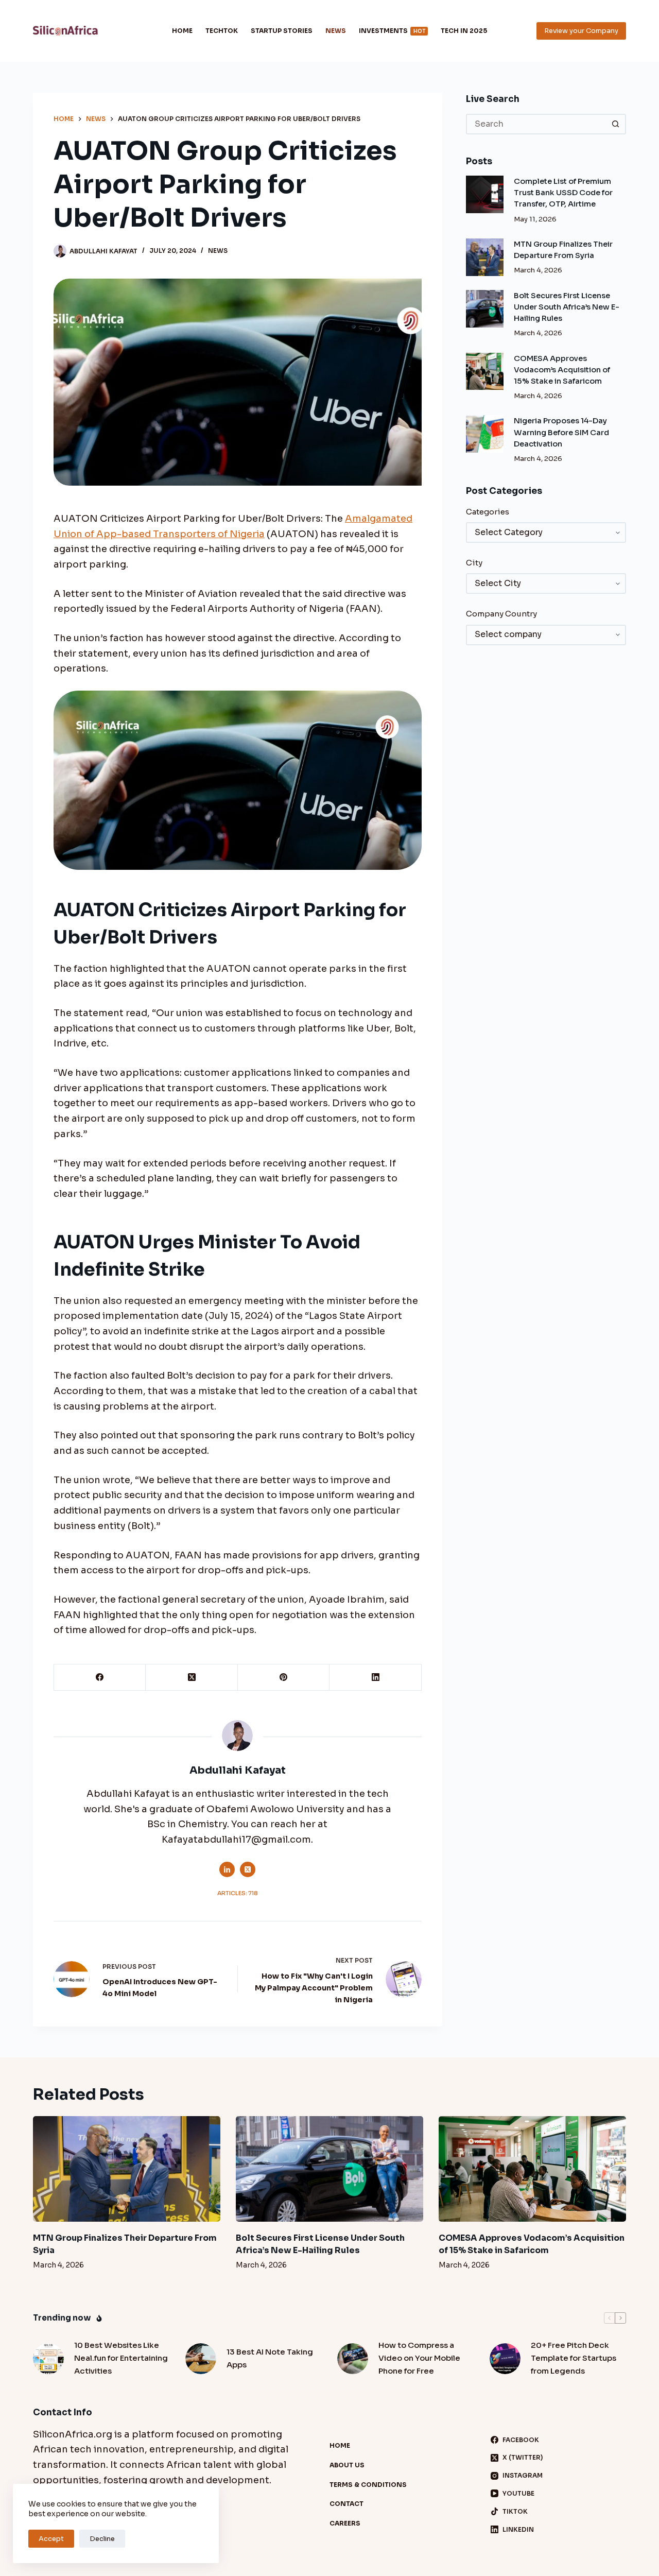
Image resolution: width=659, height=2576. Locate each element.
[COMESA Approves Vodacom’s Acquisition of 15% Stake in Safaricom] (485, 372)
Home (182, 31)
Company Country (501, 614)
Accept (51, 2539)
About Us (347, 2465)
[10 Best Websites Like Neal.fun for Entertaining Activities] (48, 2359)
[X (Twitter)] (192, 1678)
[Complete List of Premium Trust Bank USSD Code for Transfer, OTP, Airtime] (485, 194)
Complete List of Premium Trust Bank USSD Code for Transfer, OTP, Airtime (563, 193)
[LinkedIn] (375, 1678)
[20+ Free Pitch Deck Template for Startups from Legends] (505, 2359)
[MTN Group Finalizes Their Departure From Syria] (485, 257)
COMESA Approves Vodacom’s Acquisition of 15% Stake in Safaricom (562, 370)
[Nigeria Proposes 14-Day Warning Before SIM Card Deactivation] (485, 434)
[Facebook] (100, 1678)
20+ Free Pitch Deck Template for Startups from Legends (574, 2358)
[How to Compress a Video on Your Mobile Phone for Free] (353, 2359)
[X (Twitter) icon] (248, 1869)
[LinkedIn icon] (227, 1869)
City (474, 563)
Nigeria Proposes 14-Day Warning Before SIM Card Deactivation (561, 432)
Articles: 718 (238, 1893)
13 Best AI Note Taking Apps (270, 2358)
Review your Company (581, 31)
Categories (488, 512)
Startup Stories (282, 31)
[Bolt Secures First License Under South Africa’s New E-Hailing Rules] (485, 309)
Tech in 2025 (464, 31)
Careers (345, 2523)
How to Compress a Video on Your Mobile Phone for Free (419, 2358)
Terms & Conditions (368, 2485)
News (336, 31)
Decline (102, 2539)
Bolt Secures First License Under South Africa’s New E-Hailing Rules (567, 307)
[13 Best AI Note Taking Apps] (201, 2359)
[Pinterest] (284, 1678)
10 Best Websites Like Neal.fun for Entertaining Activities (121, 2358)
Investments (392, 31)
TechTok (222, 31)
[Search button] (616, 124)
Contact (346, 2504)
